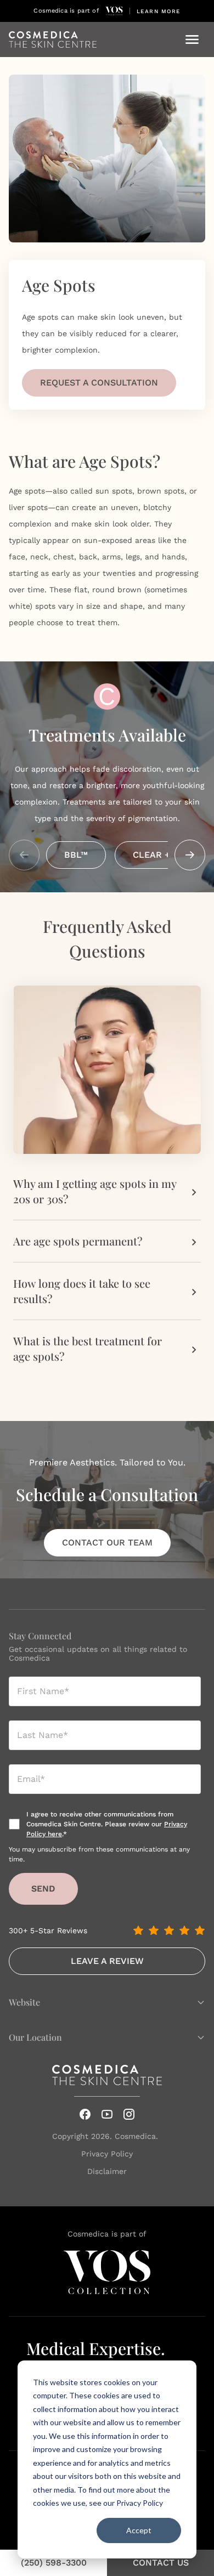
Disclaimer (107, 2171)
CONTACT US (161, 2563)
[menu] (192, 39)
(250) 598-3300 (54, 2563)
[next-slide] (190, 855)
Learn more (159, 11)
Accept (139, 2530)
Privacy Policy (140, 2503)
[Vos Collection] (114, 11)
